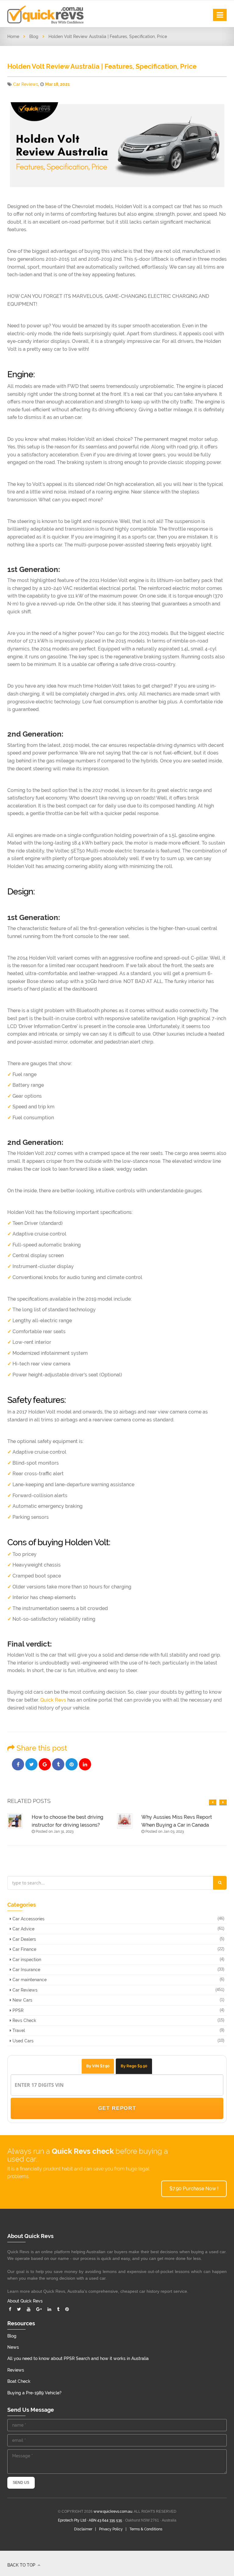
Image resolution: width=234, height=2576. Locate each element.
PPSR (17, 2010)
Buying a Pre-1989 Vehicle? (34, 2393)
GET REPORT (117, 2108)
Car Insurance (26, 1970)
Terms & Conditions (146, 2529)
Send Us (21, 2483)
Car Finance (24, 1949)
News (13, 2347)
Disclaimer (83, 2529)
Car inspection (26, 1960)
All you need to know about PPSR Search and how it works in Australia (78, 2358)
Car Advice (23, 1929)
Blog (34, 37)
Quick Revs (53, 1700)
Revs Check (24, 2020)
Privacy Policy (111, 2529)
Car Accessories (28, 1919)
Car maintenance (29, 1980)
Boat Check (19, 2381)
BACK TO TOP (22, 2565)
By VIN (98, 2066)
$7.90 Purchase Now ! (194, 2189)
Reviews (16, 2370)
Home (13, 37)
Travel (18, 2030)
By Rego (134, 2066)
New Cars (22, 2000)
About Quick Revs (25, 2301)
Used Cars (22, 2041)
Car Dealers (24, 1939)
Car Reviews (26, 84)
